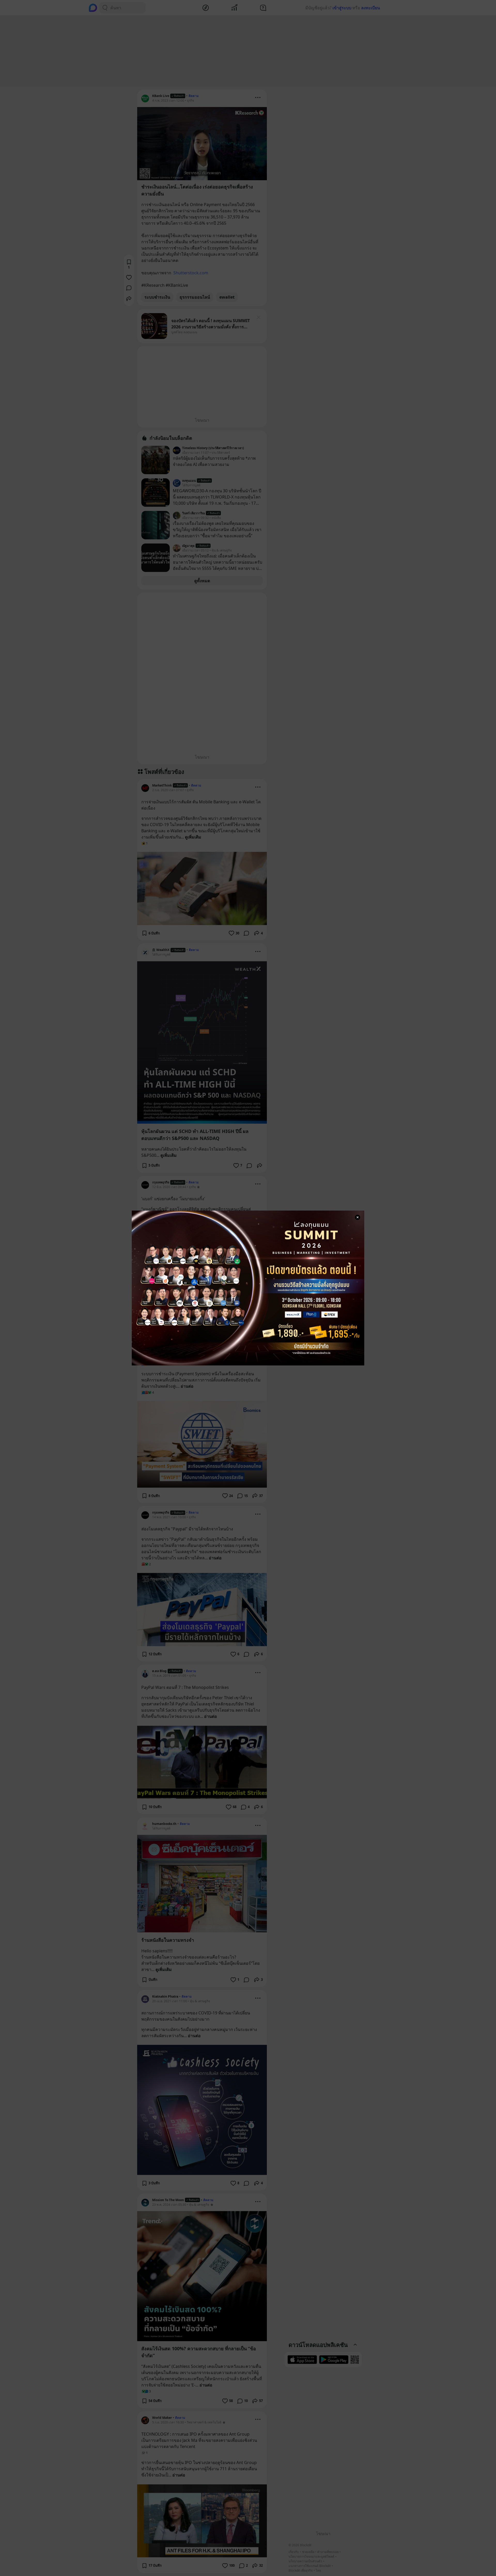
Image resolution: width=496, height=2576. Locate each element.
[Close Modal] (358, 1217)
